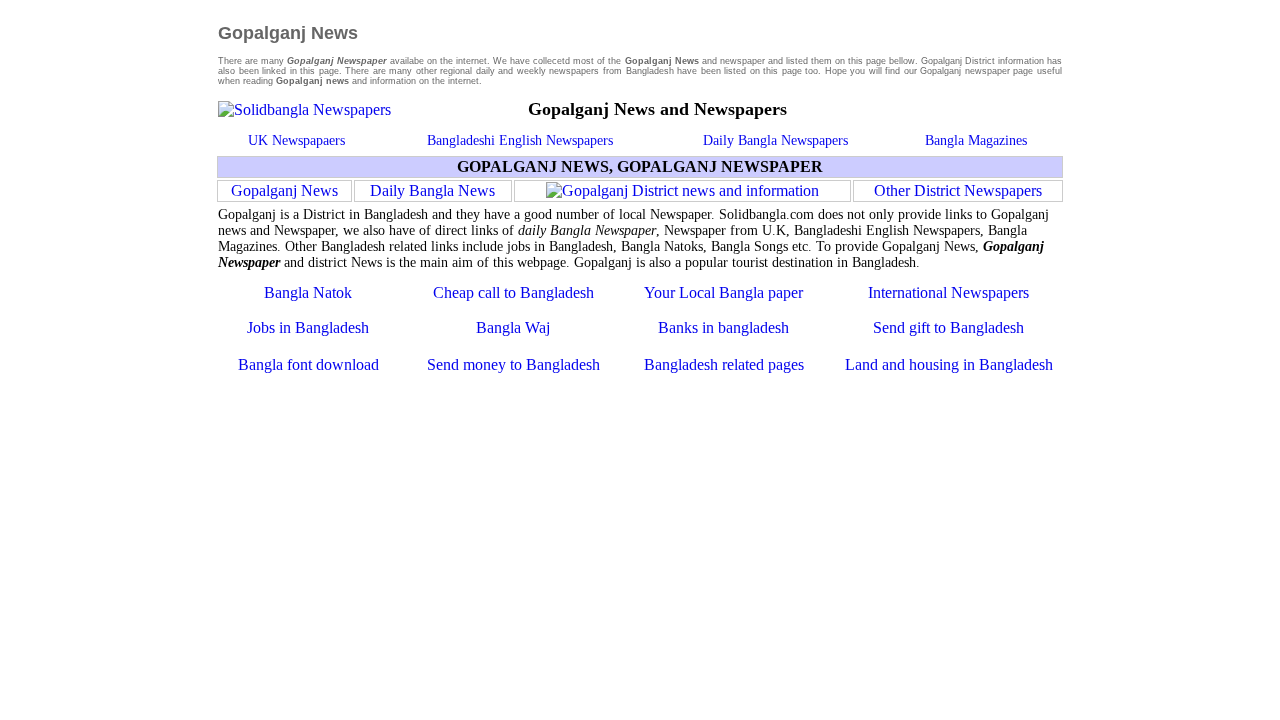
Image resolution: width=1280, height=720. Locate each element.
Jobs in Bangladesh (308, 327)
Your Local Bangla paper (723, 292)
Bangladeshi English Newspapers (520, 140)
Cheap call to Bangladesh (513, 292)
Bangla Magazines (976, 140)
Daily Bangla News (432, 190)
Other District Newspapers (958, 190)
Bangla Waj (513, 327)
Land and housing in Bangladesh (949, 364)
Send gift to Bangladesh (948, 327)
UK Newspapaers (296, 140)
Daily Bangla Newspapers (775, 140)
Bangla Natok (308, 292)
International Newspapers (948, 292)
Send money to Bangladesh (513, 364)
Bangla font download (308, 364)
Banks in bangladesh (723, 327)
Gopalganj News (284, 190)
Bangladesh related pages (724, 364)
